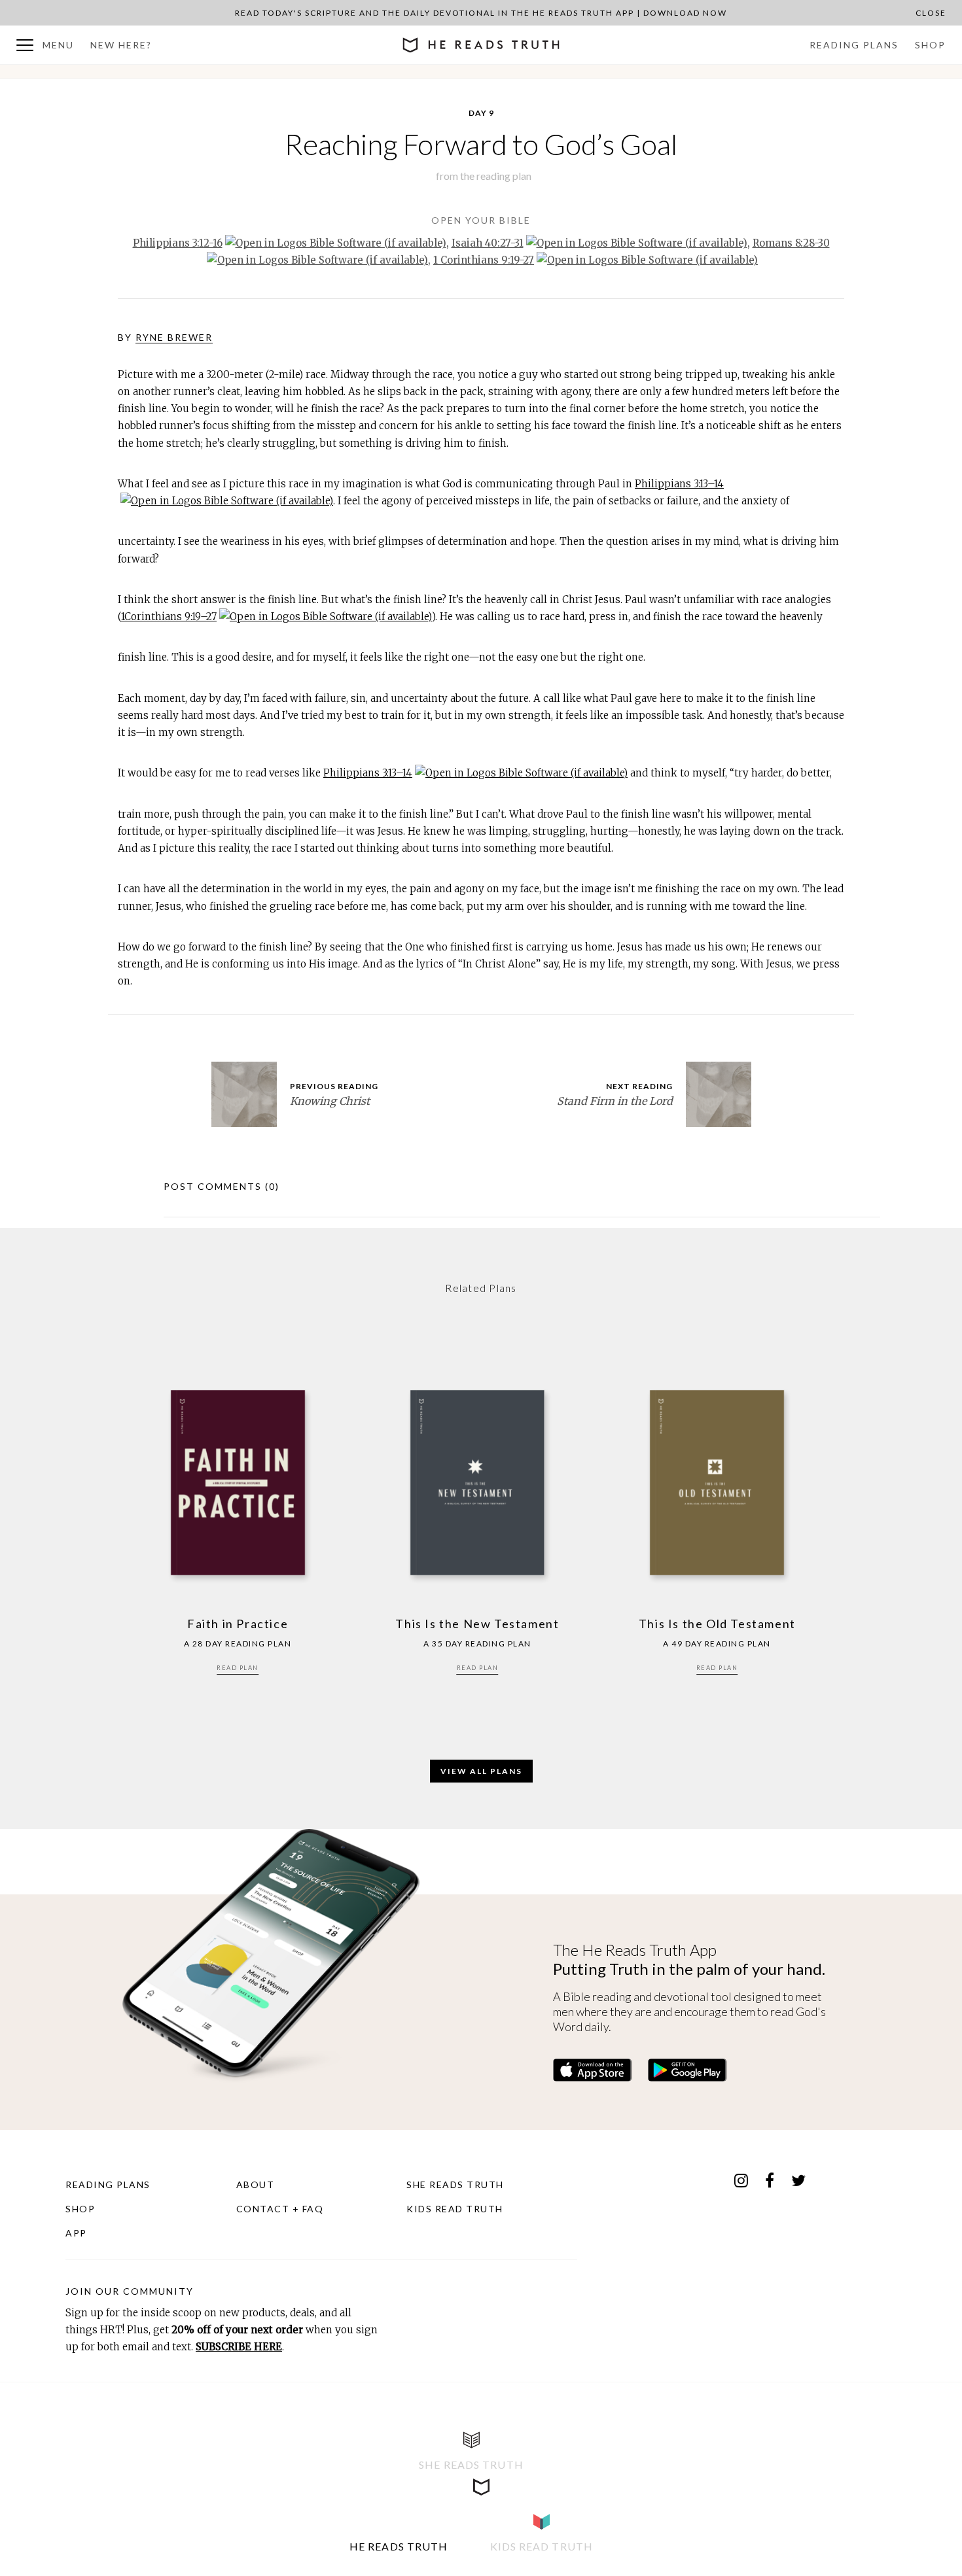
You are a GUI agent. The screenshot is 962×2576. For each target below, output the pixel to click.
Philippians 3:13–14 (679, 484)
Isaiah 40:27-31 (488, 243)
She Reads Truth (455, 2184)
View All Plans (481, 1771)
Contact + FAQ (280, 2209)
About (256, 2184)
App (76, 2233)
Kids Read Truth (455, 2209)
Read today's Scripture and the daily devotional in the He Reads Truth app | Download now (481, 13)
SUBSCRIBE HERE (239, 2347)
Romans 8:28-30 (791, 243)
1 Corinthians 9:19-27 (484, 260)
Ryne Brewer (174, 337)
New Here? (121, 45)
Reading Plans (854, 45)
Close (931, 13)
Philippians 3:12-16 (178, 243)
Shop (930, 45)
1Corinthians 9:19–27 (169, 617)
